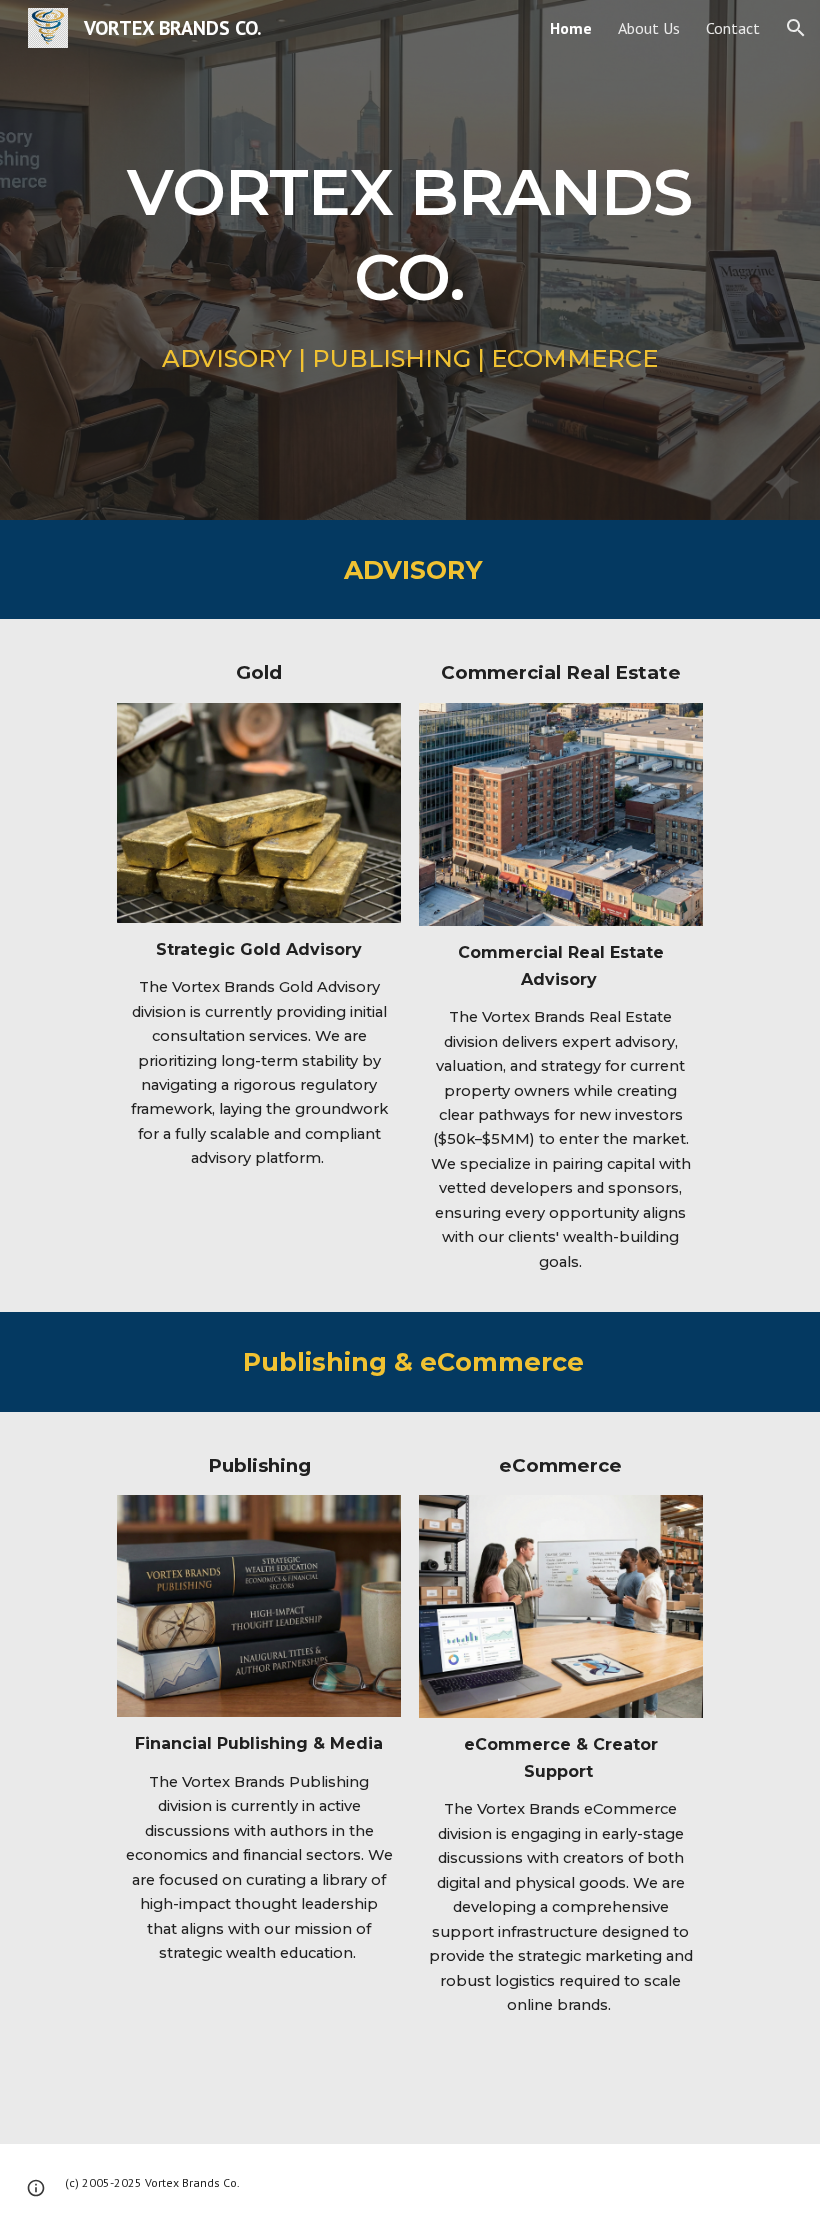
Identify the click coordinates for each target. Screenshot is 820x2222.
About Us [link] (649, 28)
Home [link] (571, 28)
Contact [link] (733, 28)
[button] (796, 28)
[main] (409, 226)
